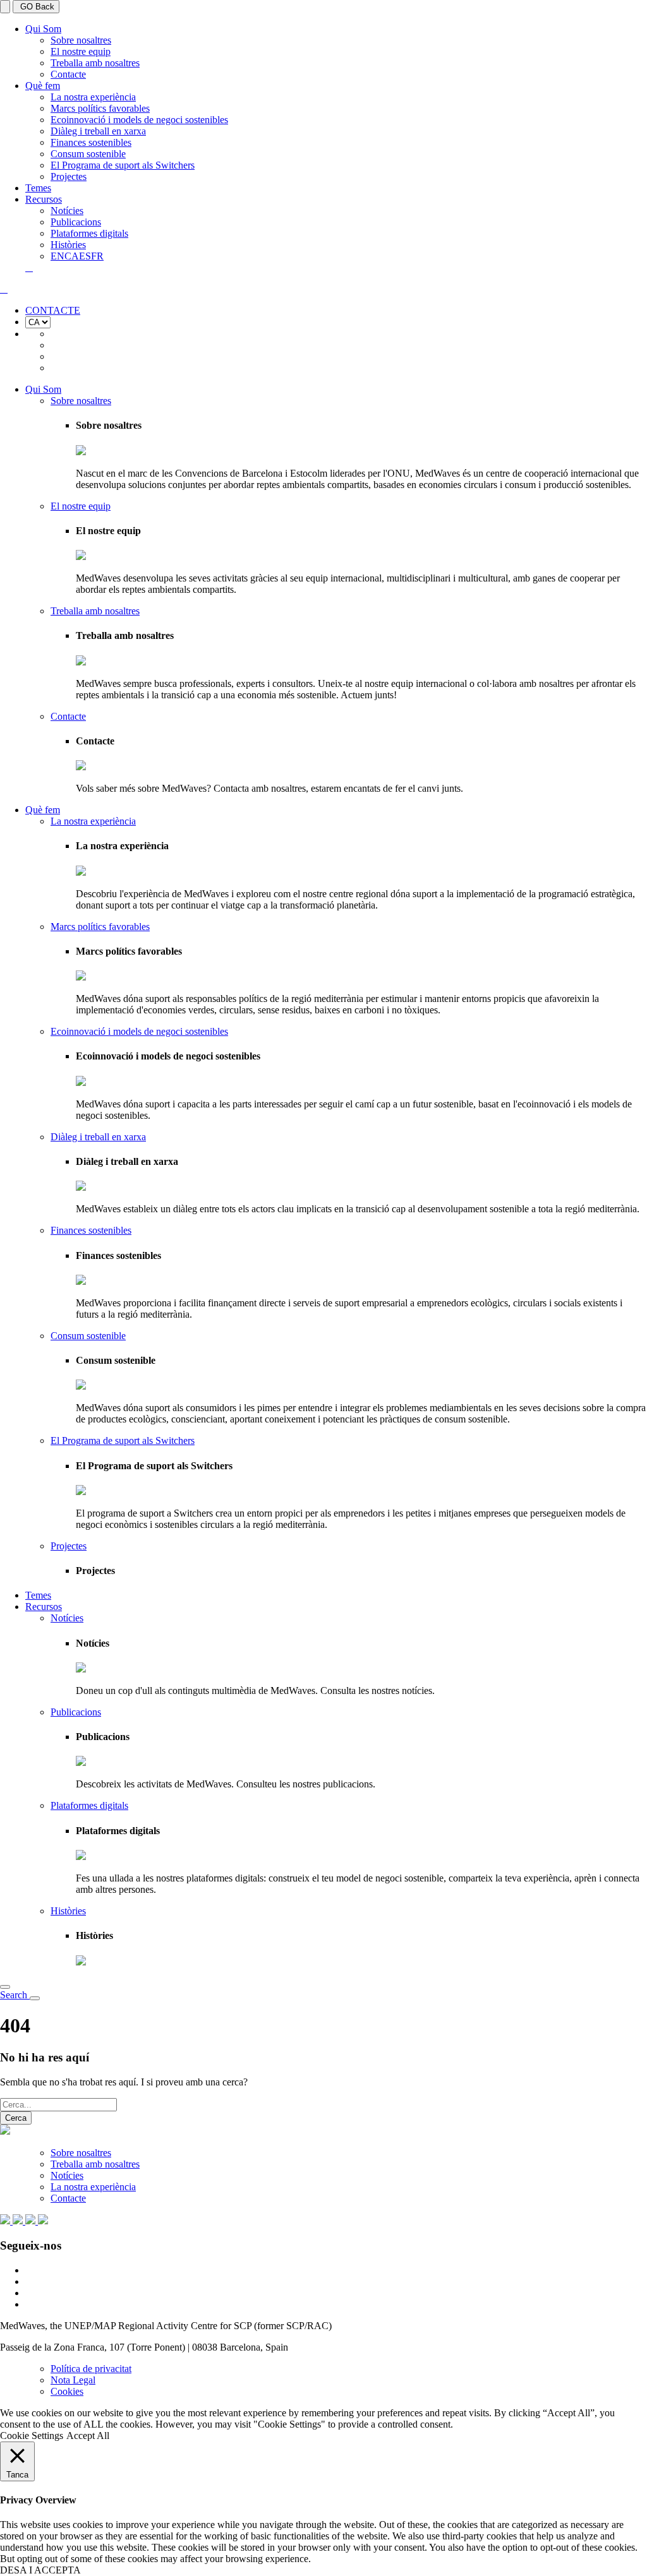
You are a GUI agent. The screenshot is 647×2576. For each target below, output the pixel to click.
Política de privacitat (91, 2369)
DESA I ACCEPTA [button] (40, 2570)
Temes (38, 188)
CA (72, 256)
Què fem (43, 86)
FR (97, 256)
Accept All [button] (88, 2436)
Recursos (44, 199)
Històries (68, 245)
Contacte (68, 74)
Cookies (67, 2391)
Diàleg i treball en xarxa (98, 131)
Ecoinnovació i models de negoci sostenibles (139, 120)
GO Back (36, 7)
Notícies (67, 211)
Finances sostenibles (91, 142)
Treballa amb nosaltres (95, 63)
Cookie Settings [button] (32, 2436)
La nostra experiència (93, 97)
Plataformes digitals (89, 233)
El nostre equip (81, 51)
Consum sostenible (88, 154)
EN (57, 256)
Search (15, 1995)
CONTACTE (53, 310)
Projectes (69, 176)
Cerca (16, 2118)
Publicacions (76, 222)
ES (85, 256)
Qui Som (43, 29)
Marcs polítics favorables (100, 108)
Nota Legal (73, 2380)
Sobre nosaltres (81, 40)
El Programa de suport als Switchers (123, 165)
